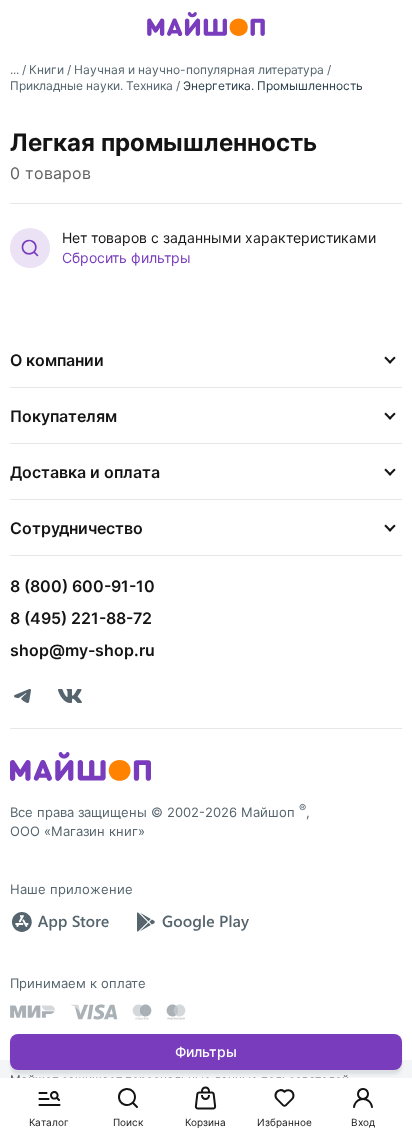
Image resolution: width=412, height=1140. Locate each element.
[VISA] (94, 1012)
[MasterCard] (142, 1012)
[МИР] (33, 1011)
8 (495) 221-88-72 (81, 618)
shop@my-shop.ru (82, 650)
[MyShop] (80, 779)
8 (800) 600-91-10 (82, 586)
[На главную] (206, 39)
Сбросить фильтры (126, 257)
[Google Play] (192, 922)
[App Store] (60, 922)
